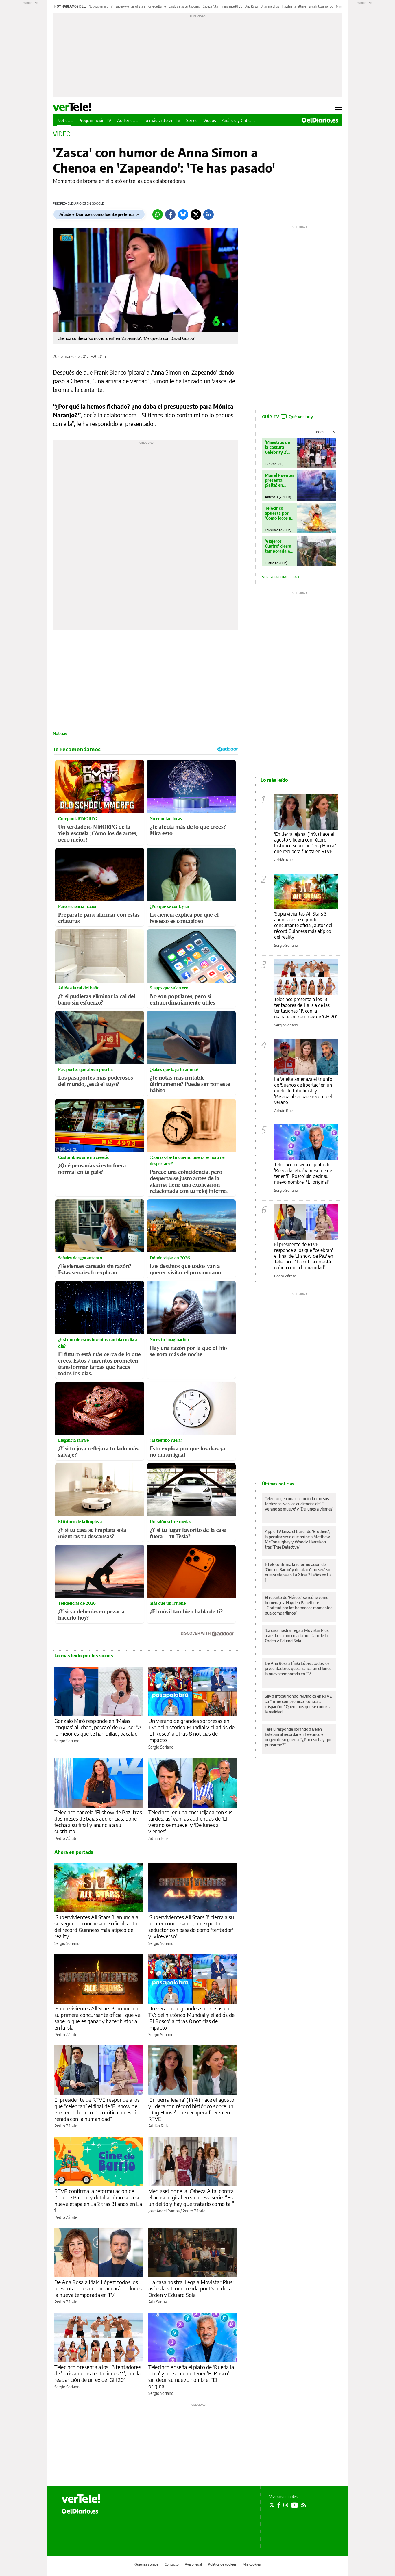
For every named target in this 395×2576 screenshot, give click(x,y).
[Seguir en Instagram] (286, 2505)
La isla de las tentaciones (184, 6)
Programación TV (95, 120)
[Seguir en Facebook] (279, 2505)
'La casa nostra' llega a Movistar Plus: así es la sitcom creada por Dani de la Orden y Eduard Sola (191, 2288)
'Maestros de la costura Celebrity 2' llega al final (277, 447)
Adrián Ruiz (158, 1838)
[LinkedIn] (208, 214)
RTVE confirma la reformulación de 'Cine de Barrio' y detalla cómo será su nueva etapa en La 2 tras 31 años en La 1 (98, 2200)
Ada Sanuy (158, 2302)
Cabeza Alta (210, 6)
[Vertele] (81, 2499)
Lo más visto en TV (162, 120)
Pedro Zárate (66, 1838)
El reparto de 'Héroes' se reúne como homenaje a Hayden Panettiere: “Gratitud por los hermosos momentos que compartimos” (299, 1605)
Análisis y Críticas (238, 120)
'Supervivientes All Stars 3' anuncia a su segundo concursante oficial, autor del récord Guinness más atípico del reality (97, 1927)
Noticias (65, 120)
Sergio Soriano (67, 1741)
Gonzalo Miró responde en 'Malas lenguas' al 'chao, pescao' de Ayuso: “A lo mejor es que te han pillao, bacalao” (98, 1727)
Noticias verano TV (101, 6)
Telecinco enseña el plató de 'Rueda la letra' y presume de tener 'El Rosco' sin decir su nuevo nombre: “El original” (191, 2376)
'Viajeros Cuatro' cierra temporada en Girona (279, 546)
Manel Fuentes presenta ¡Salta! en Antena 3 (280, 480)
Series (192, 120)
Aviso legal (193, 2564)
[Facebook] (170, 214)
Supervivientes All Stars (131, 6)
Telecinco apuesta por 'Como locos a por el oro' (278, 513)
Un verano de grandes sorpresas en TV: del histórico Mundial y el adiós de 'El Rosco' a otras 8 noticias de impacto (191, 1730)
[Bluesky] (183, 214)
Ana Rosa (251, 6)
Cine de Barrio (157, 6)
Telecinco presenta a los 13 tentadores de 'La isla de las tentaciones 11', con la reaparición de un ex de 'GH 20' (98, 2373)
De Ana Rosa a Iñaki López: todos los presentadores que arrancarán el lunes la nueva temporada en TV (98, 2288)
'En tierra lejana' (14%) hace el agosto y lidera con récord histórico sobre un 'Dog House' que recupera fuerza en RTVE (191, 2109)
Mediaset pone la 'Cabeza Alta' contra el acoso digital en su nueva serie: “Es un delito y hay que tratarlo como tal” (191, 2197)
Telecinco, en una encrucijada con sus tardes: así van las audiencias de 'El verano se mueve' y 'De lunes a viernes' (191, 1822)
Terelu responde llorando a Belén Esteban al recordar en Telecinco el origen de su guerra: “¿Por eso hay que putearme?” (299, 1737)
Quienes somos (146, 2564)
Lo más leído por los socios (84, 1656)
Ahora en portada (74, 1852)
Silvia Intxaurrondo (321, 6)
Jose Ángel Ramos (164, 2211)
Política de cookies (222, 2564)
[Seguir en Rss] (304, 2505)
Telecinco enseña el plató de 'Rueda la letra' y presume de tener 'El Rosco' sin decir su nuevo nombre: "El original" (303, 1173)
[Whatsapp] (158, 214)
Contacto (172, 2564)
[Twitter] (196, 214)
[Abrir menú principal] (338, 107)
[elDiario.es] (80, 2511)
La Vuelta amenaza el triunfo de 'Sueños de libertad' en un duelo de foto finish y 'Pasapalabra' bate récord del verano (303, 1091)
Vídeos (210, 120)
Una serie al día (270, 6)
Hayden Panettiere (294, 6)
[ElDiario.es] (320, 120)
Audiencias (127, 120)
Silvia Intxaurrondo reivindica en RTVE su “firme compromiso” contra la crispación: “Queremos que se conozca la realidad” (298, 1704)
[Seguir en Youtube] (295, 2505)
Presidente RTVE (231, 6)
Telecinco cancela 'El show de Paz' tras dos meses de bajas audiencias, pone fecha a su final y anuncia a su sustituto (98, 1822)
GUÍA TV (287, 416)
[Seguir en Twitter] (272, 2505)
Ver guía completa (280, 577)
